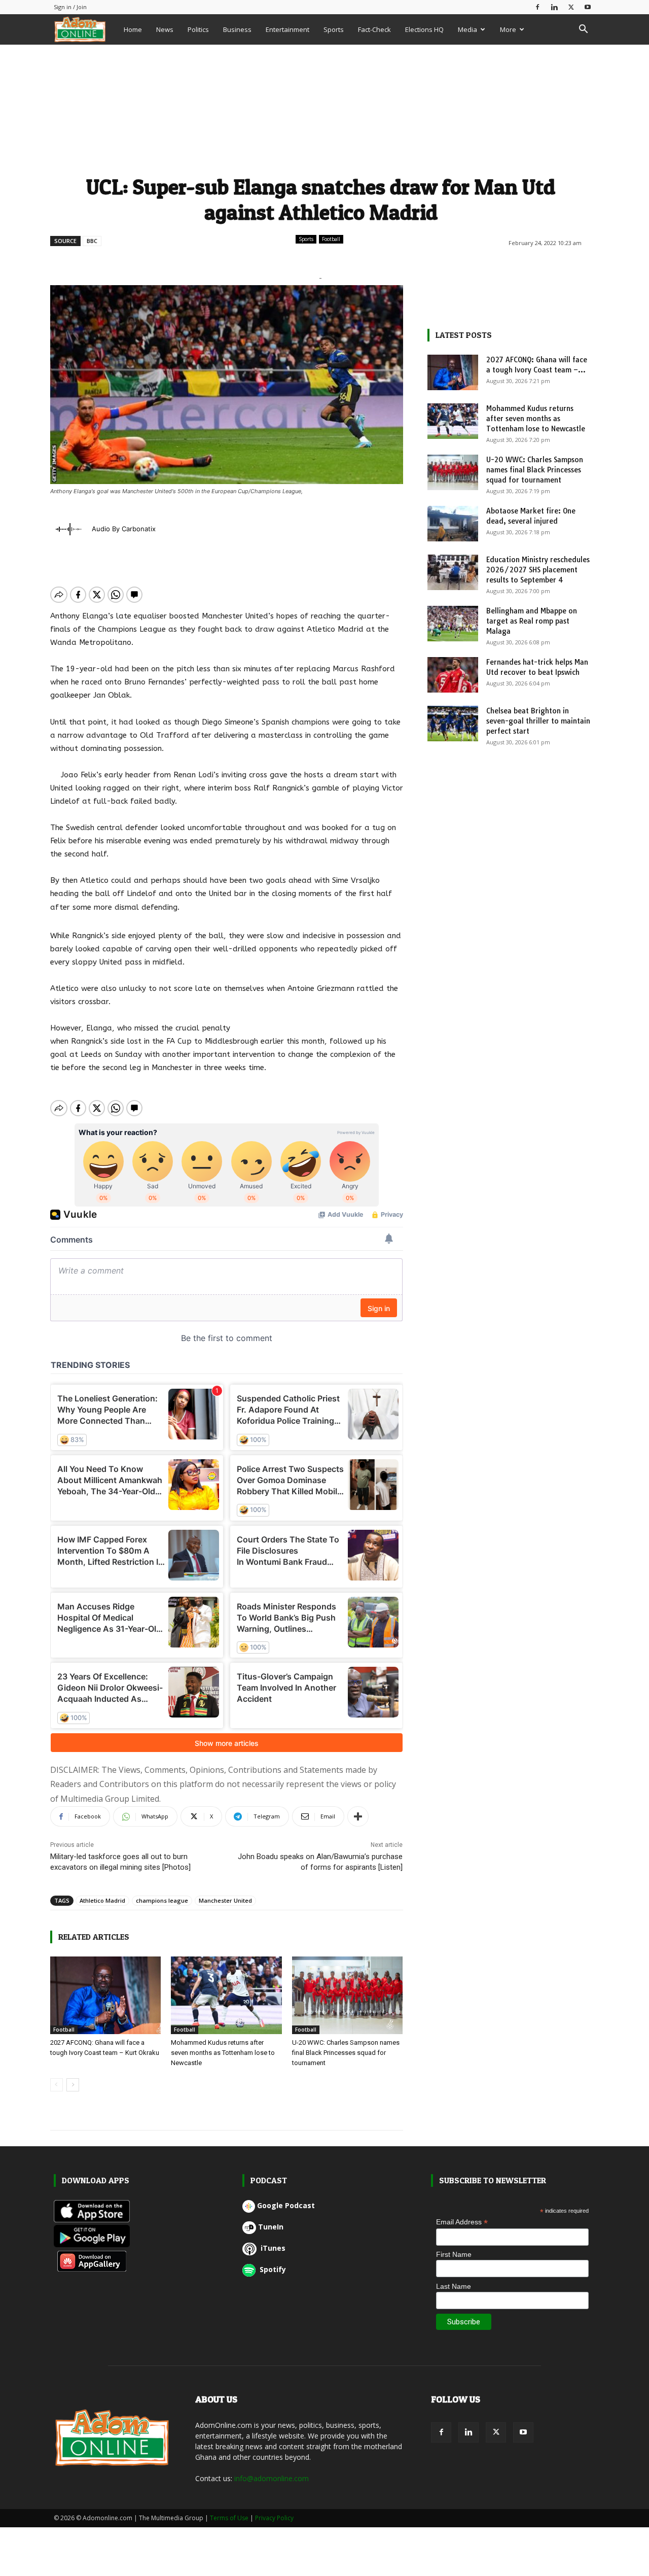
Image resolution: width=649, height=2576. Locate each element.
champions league (162, 1900)
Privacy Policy (274, 2518)
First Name (454, 2254)
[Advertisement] (321, 108)
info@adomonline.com (272, 2478)
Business (237, 29)
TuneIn (271, 2227)
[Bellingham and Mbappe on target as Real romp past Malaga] (453, 624)
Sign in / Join (70, 7)
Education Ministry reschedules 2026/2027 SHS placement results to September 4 (538, 570)
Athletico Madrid (102, 1900)
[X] (571, 7)
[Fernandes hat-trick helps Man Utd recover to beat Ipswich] (453, 675)
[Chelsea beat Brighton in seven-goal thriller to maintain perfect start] (453, 724)
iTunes (272, 2248)
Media (467, 29)
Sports (334, 29)
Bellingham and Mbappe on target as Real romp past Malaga (532, 621)
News (165, 29)
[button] (583, 30)
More (508, 29)
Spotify (272, 2269)
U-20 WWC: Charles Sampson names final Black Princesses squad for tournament (346, 2053)
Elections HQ (424, 29)
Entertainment (287, 29)
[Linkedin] (554, 7)
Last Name (454, 2286)
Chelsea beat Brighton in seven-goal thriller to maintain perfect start (538, 721)
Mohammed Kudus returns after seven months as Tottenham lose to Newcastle (223, 2053)
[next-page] (73, 2085)
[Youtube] (588, 7)
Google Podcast (286, 2205)
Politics (198, 29)
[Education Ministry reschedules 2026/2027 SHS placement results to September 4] (453, 572)
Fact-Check (374, 29)
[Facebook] (537, 7)
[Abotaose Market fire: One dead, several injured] (453, 524)
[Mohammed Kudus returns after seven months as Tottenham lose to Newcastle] (226, 1995)
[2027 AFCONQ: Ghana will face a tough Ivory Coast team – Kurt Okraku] (106, 1995)
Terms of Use (229, 2518)
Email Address (462, 2222)
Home (133, 29)
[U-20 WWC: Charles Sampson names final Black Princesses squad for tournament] (348, 1995)
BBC (92, 241)
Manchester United (225, 1900)
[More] (358, 1816)
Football (331, 239)
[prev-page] (57, 2085)
